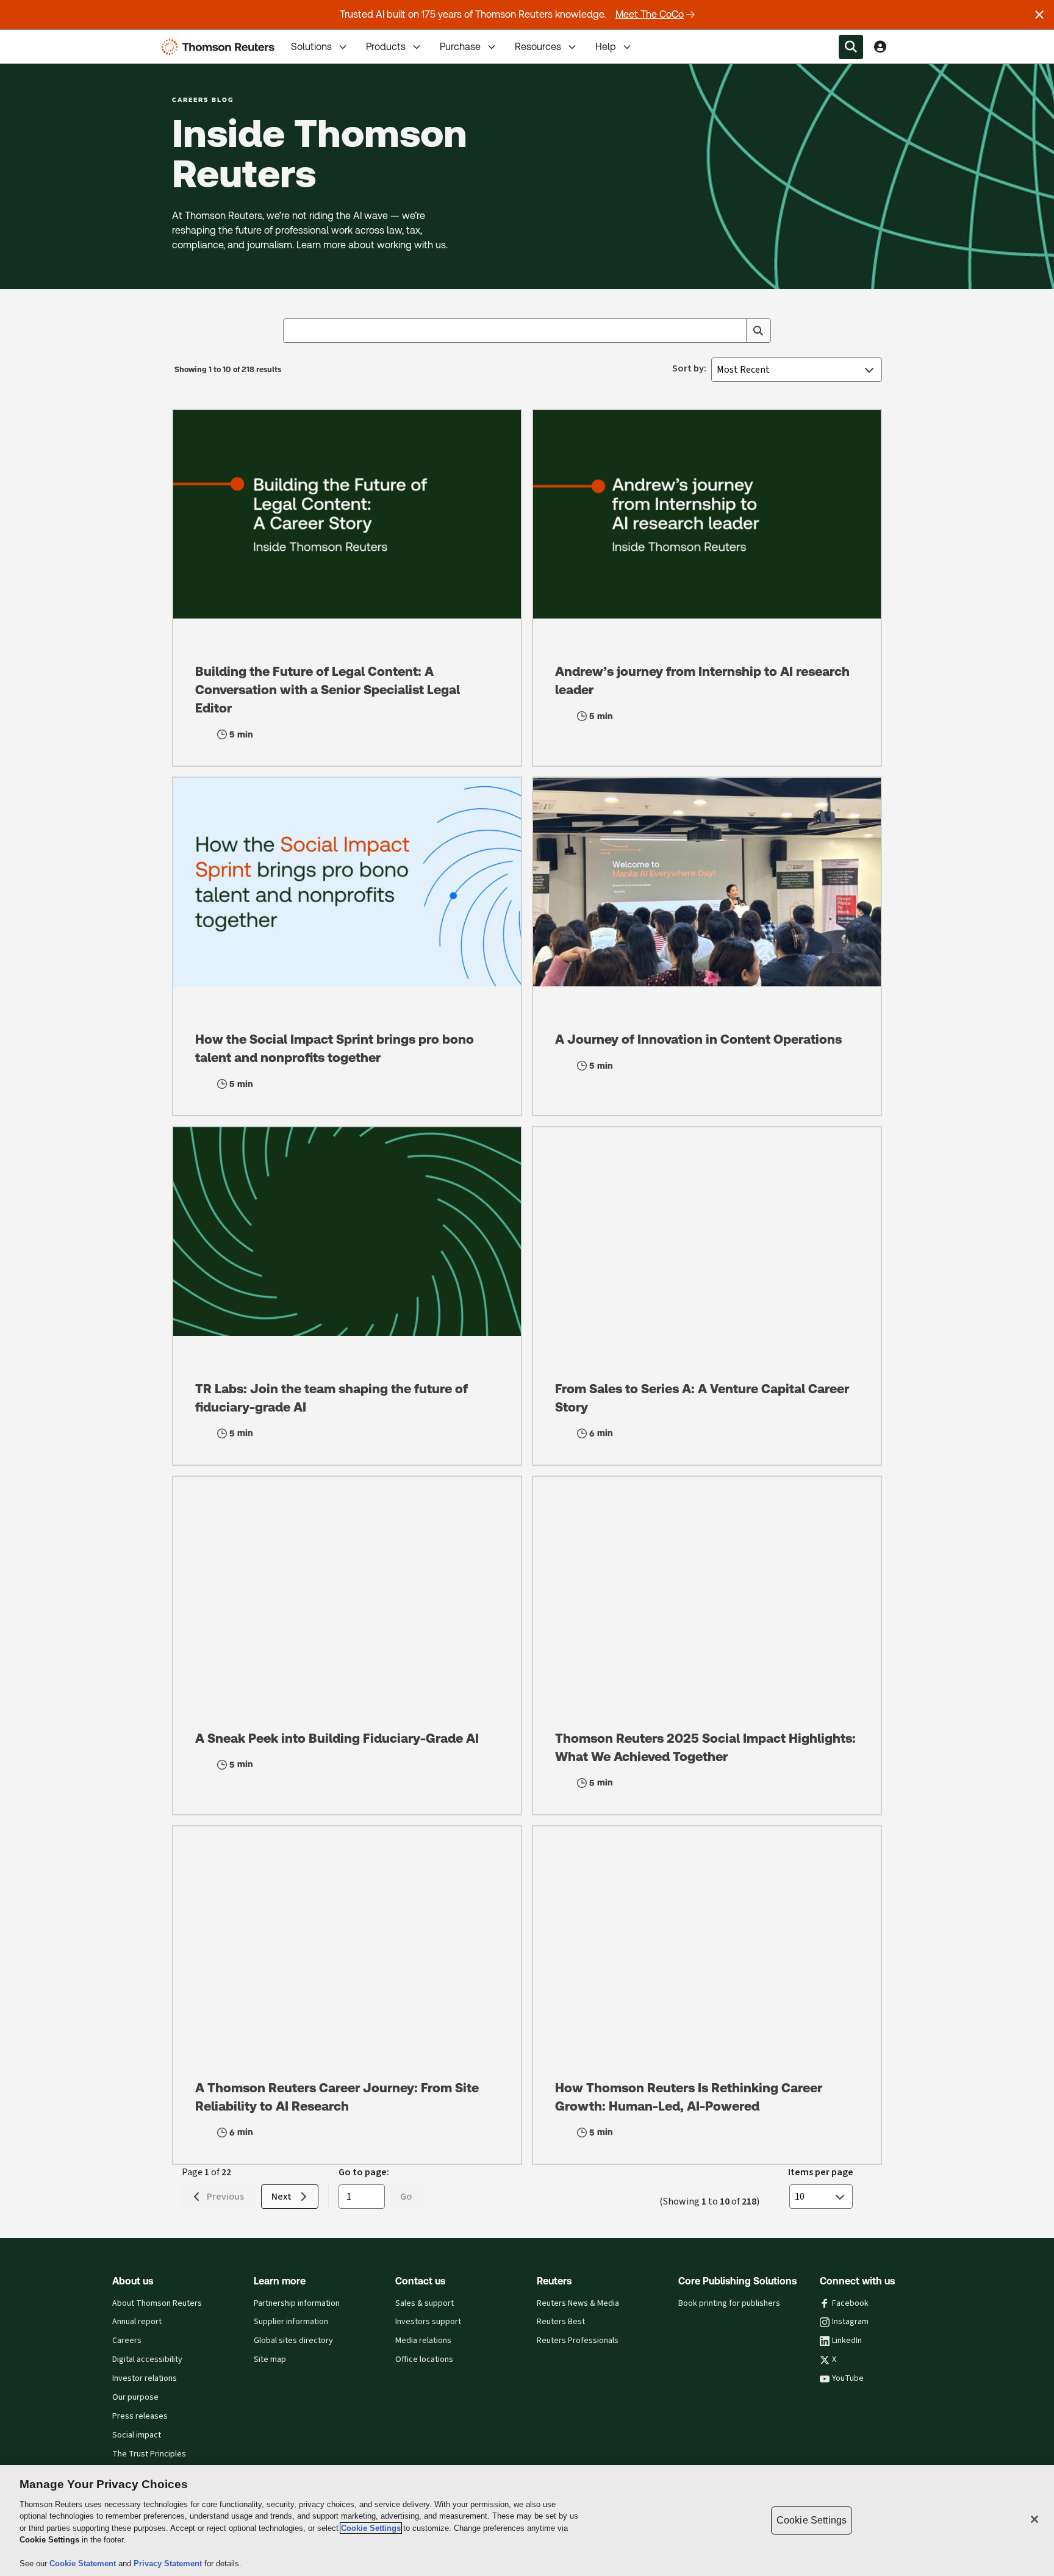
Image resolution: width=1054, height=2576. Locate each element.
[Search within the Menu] (851, 47)
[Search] (758, 331)
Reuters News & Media (578, 2303)
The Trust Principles (149, 2454)
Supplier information (291, 2322)
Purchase (460, 47)
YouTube (848, 2378)
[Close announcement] (1039, 15)
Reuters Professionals (578, 2341)
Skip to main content (55, 39)
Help (606, 47)
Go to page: (364, 2172)
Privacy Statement (169, 2563)
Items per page (821, 2172)
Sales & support (425, 2303)
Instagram (850, 2322)
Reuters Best (561, 2322)
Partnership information (297, 2303)
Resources (538, 47)
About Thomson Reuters (157, 2303)
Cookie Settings (371, 2528)
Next (281, 2196)
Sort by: (689, 368)
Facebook (850, 2303)
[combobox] (527, 331)
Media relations (423, 2341)
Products (386, 47)
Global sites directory (293, 2341)
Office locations (424, 2359)
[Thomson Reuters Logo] (221, 47)
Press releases (140, 2416)
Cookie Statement (84, 2563)
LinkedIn (847, 2341)
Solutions (311, 47)
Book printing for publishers (729, 2303)
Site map (270, 2359)
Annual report (137, 2322)
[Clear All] (734, 331)
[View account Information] (880, 47)
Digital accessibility (147, 2359)
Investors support (428, 2322)
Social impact (137, 2435)
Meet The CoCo (650, 14)
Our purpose (135, 2397)
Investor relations (145, 2378)
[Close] (1034, 2519)
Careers (127, 2341)
